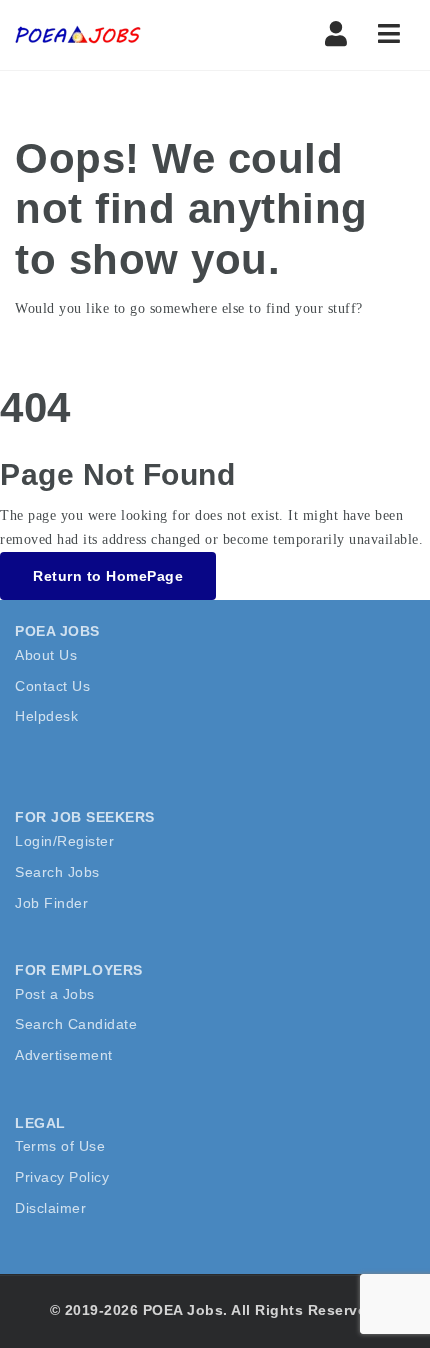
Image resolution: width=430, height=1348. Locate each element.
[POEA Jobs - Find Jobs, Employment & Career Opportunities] (79, 35)
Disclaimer (50, 1208)
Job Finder (51, 903)
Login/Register (64, 841)
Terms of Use (60, 1146)
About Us (46, 655)
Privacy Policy (62, 1177)
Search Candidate (76, 1024)
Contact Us (52, 686)
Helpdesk (46, 716)
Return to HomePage (108, 576)
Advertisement (64, 1055)
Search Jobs (57, 872)
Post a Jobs (55, 994)
